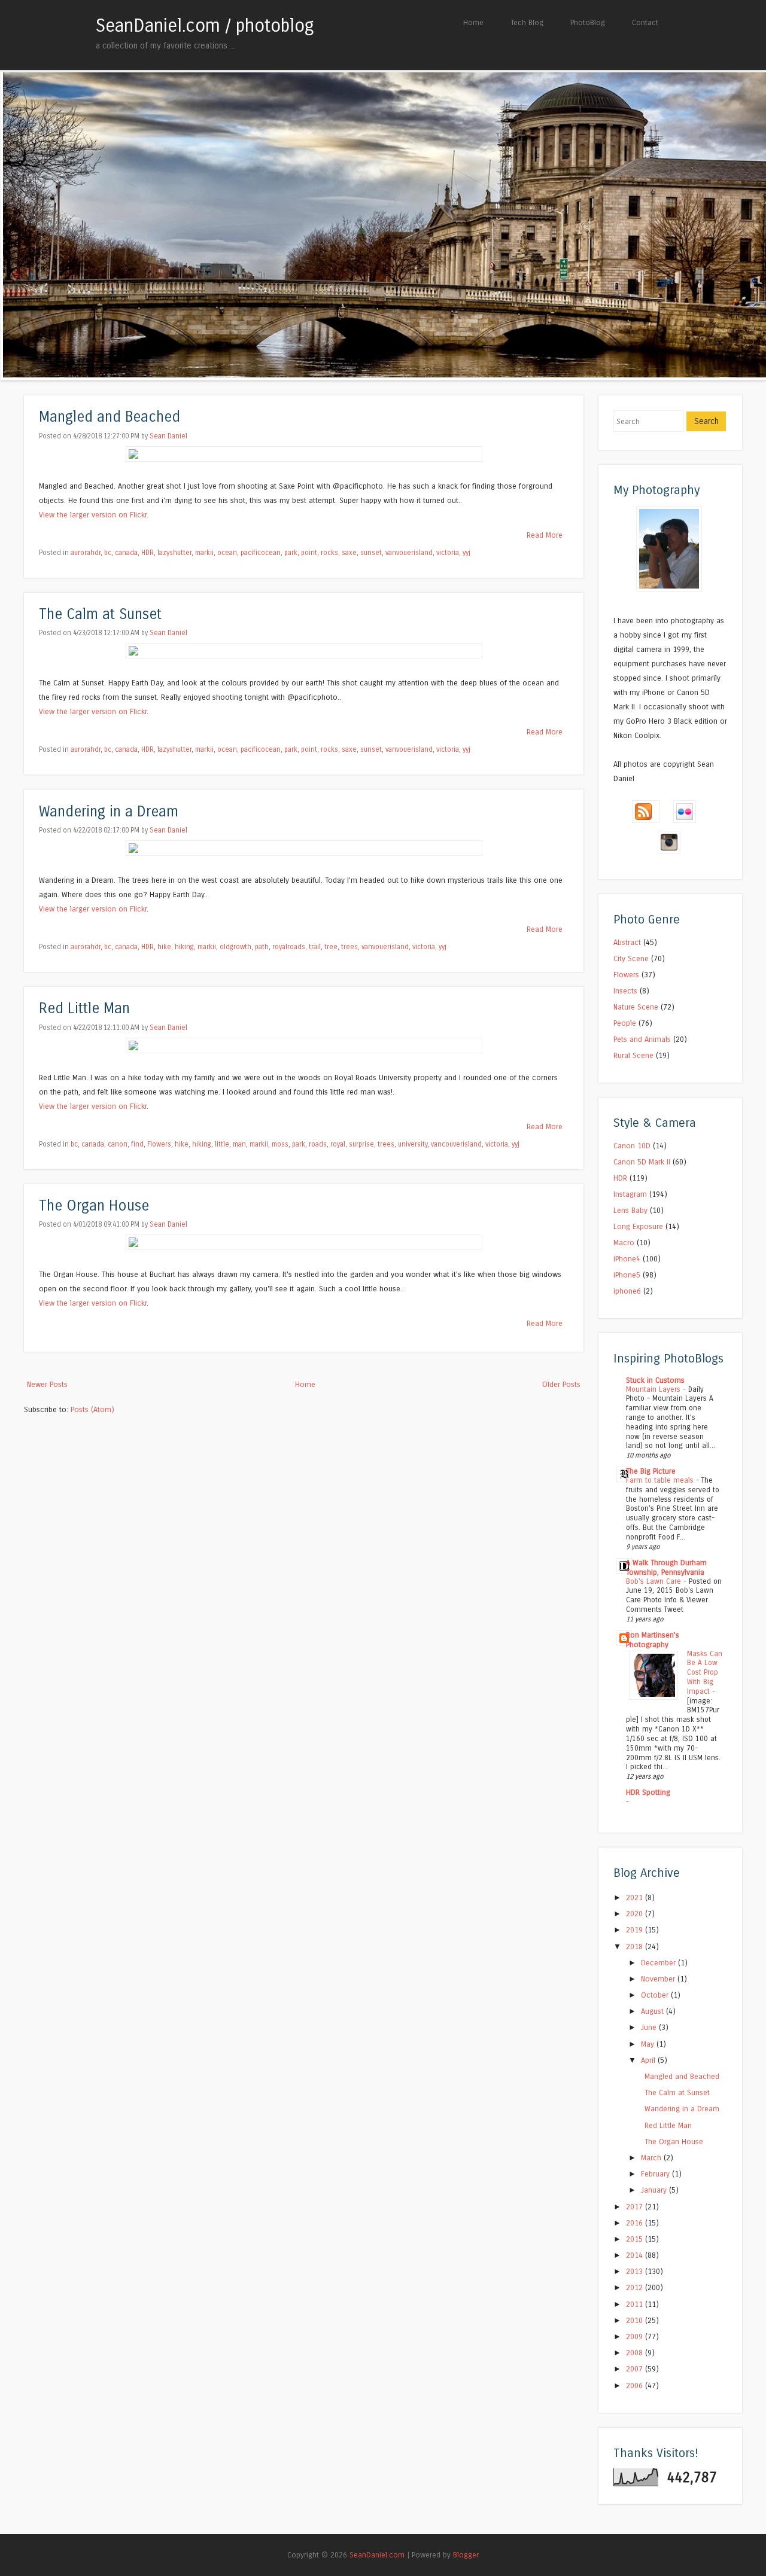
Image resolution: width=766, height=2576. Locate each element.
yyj (466, 553)
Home (473, 22)
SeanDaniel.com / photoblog (205, 26)
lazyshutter (174, 553)
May (649, 2044)
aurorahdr (86, 553)
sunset (371, 553)
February (656, 2174)
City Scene (631, 958)
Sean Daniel (168, 436)
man (239, 1144)
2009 (636, 2336)
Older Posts (561, 1384)
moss (280, 1144)
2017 (636, 2207)
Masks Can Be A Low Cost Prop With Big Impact (705, 1673)
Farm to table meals (661, 1480)
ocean (227, 553)
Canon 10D (632, 1146)
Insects (625, 991)
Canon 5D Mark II (642, 1162)
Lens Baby (630, 1210)
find (137, 1144)
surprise (361, 1144)
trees (349, 947)
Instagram (630, 1194)
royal (338, 1144)
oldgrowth (235, 947)
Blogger (466, 2555)
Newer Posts (47, 1384)
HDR (148, 553)
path (262, 947)
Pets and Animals (642, 1039)
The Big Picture (651, 1471)
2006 (636, 2386)
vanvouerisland (409, 553)
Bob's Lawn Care (655, 1581)
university (413, 1144)
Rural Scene (633, 1055)
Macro (624, 1243)
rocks (329, 553)
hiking (184, 947)
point (309, 553)
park (291, 553)
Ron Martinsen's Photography (653, 1640)
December (659, 1963)
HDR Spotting (648, 1792)
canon (118, 1144)
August (653, 2011)
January (655, 2190)
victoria (448, 553)
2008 (636, 2353)
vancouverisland (456, 1144)
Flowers (159, 1144)
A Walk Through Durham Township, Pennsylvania (666, 1567)
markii (204, 553)
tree (331, 947)
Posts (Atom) (92, 1409)
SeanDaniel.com (377, 2555)
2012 (636, 2287)
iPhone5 (627, 1275)
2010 (636, 2320)
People (625, 1023)
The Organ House (94, 1206)
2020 (636, 1914)
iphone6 (627, 1291)
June (650, 2027)
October (656, 1995)
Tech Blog (527, 22)
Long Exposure (638, 1226)
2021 (636, 1897)
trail (315, 947)
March (652, 2158)
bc (108, 553)
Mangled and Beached (110, 417)
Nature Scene (636, 1007)
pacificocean (261, 553)
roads (318, 1144)
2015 (636, 2239)
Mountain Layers (654, 1389)
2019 (636, 1930)
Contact (645, 22)
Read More (545, 535)
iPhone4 (627, 1259)
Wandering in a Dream (109, 812)
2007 (636, 2369)
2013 (636, 2271)
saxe (349, 553)
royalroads (289, 947)
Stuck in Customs (655, 1380)
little (222, 1144)
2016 (636, 2223)
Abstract (627, 942)
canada (126, 553)
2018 (636, 1947)
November (659, 1979)
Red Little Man (84, 1009)
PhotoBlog (588, 22)
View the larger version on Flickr (93, 515)
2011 (636, 2304)
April (649, 2060)
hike (164, 947)
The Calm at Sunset (100, 615)
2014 (636, 2255)
